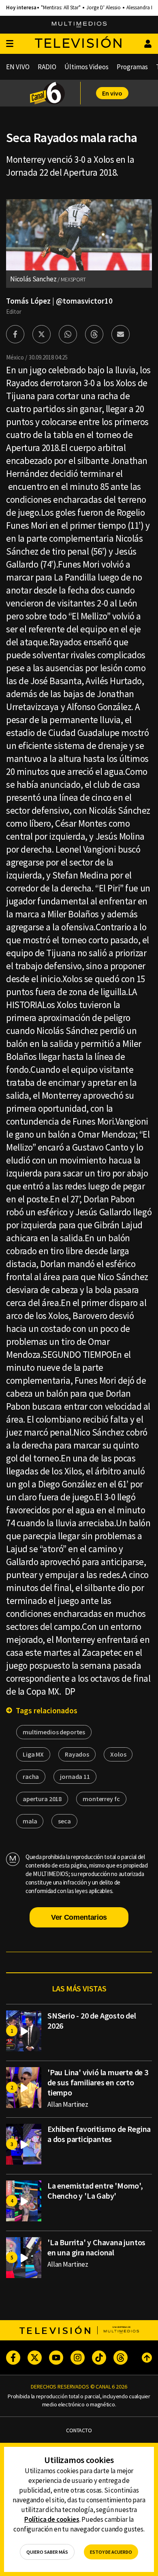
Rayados (77, 1754)
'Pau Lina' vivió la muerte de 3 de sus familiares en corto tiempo (98, 2082)
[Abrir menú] (10, 44)
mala (30, 1821)
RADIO (47, 67)
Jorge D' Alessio (104, 8)
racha (31, 1776)
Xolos (118, 1754)
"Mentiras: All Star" (61, 8)
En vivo (112, 93)
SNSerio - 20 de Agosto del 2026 (92, 2021)
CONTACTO (79, 2430)
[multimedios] (79, 25)
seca (64, 1821)
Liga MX (33, 1754)
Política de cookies (52, 2519)
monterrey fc (101, 1799)
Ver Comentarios (79, 1917)
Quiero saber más (47, 2552)
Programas (132, 67)
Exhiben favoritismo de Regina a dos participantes (99, 2134)
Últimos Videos (86, 67)
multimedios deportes (54, 1732)
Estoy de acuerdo (111, 2552)
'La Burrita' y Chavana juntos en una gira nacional (96, 2247)
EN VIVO (18, 67)
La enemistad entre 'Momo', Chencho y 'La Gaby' (95, 2191)
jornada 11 (75, 1776)
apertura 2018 (42, 1799)
